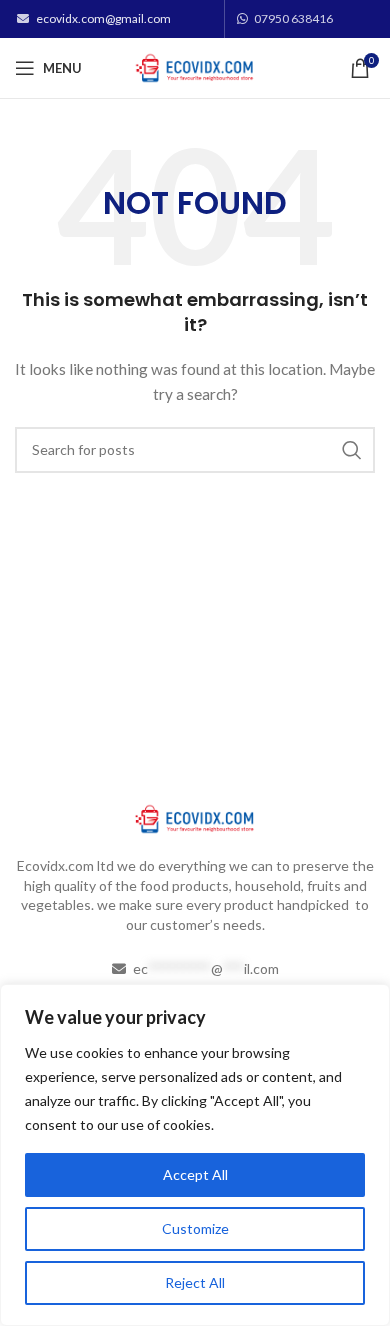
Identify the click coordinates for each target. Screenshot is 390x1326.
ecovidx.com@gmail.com (103, 18)
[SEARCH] (352, 450)
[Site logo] (195, 66)
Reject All (195, 1282)
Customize (195, 1228)
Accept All (195, 1174)
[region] (195, 1155)
